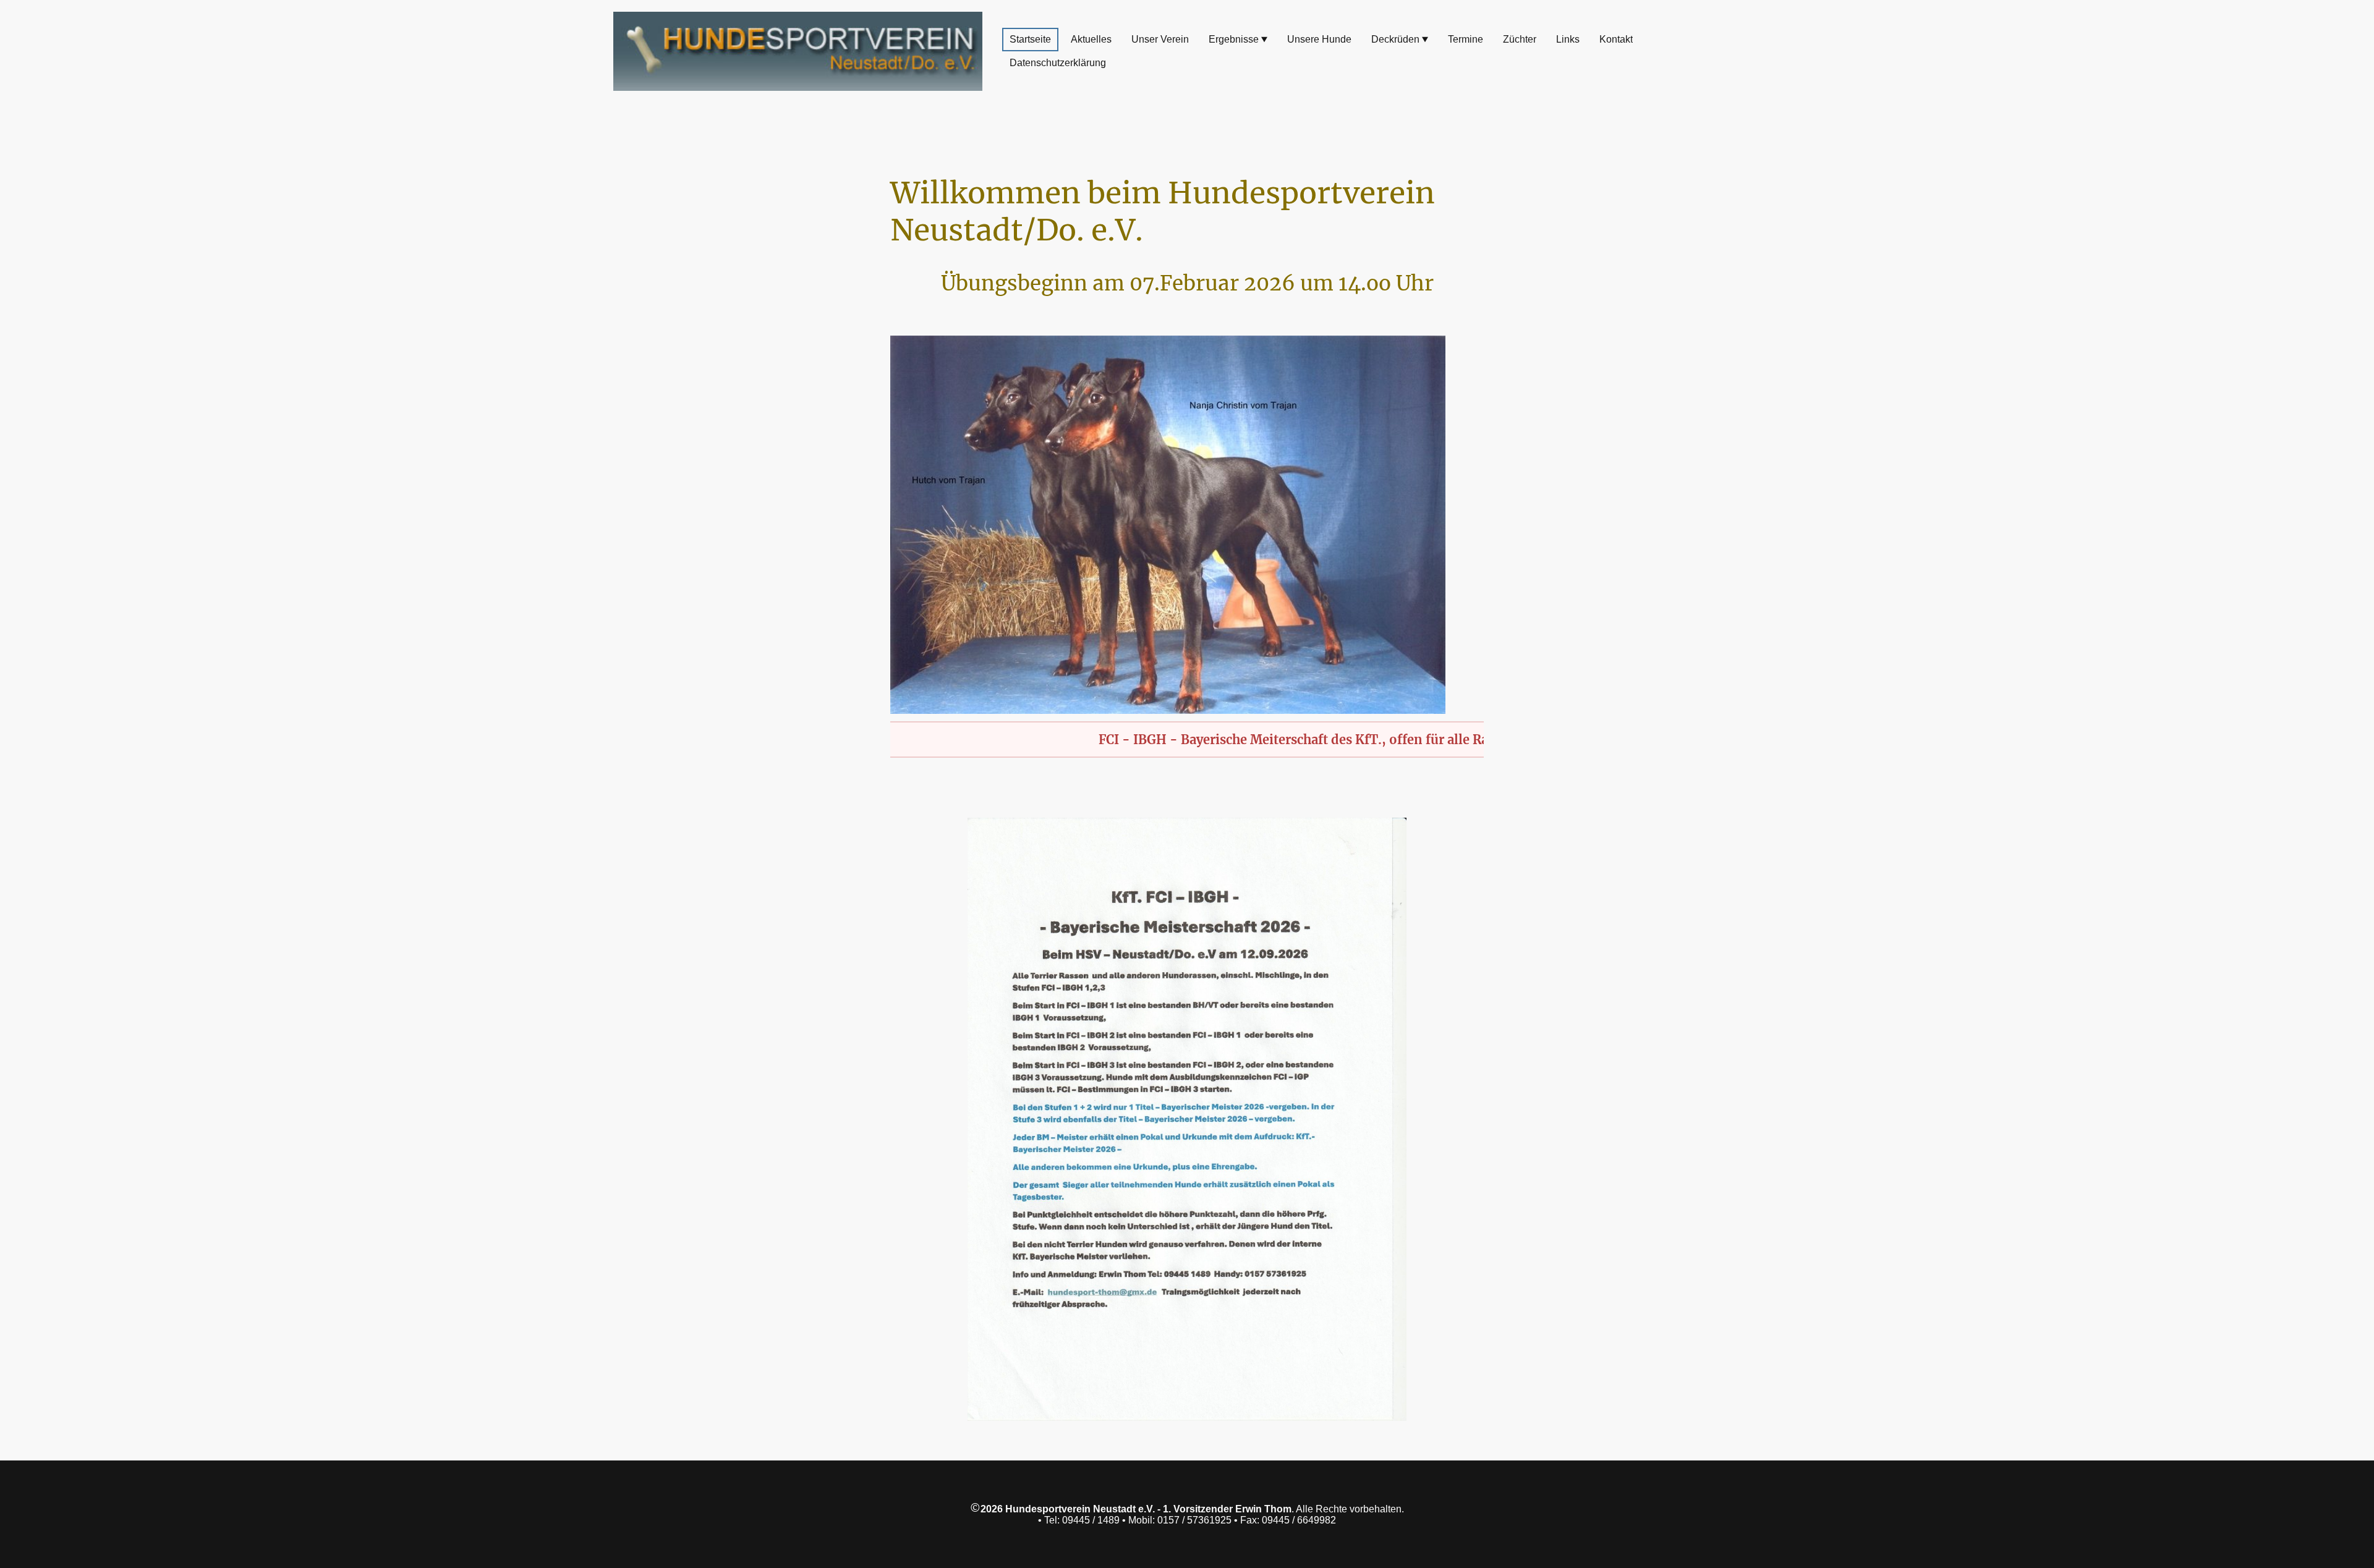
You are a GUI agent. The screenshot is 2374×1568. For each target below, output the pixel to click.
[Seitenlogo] (798, 51)
